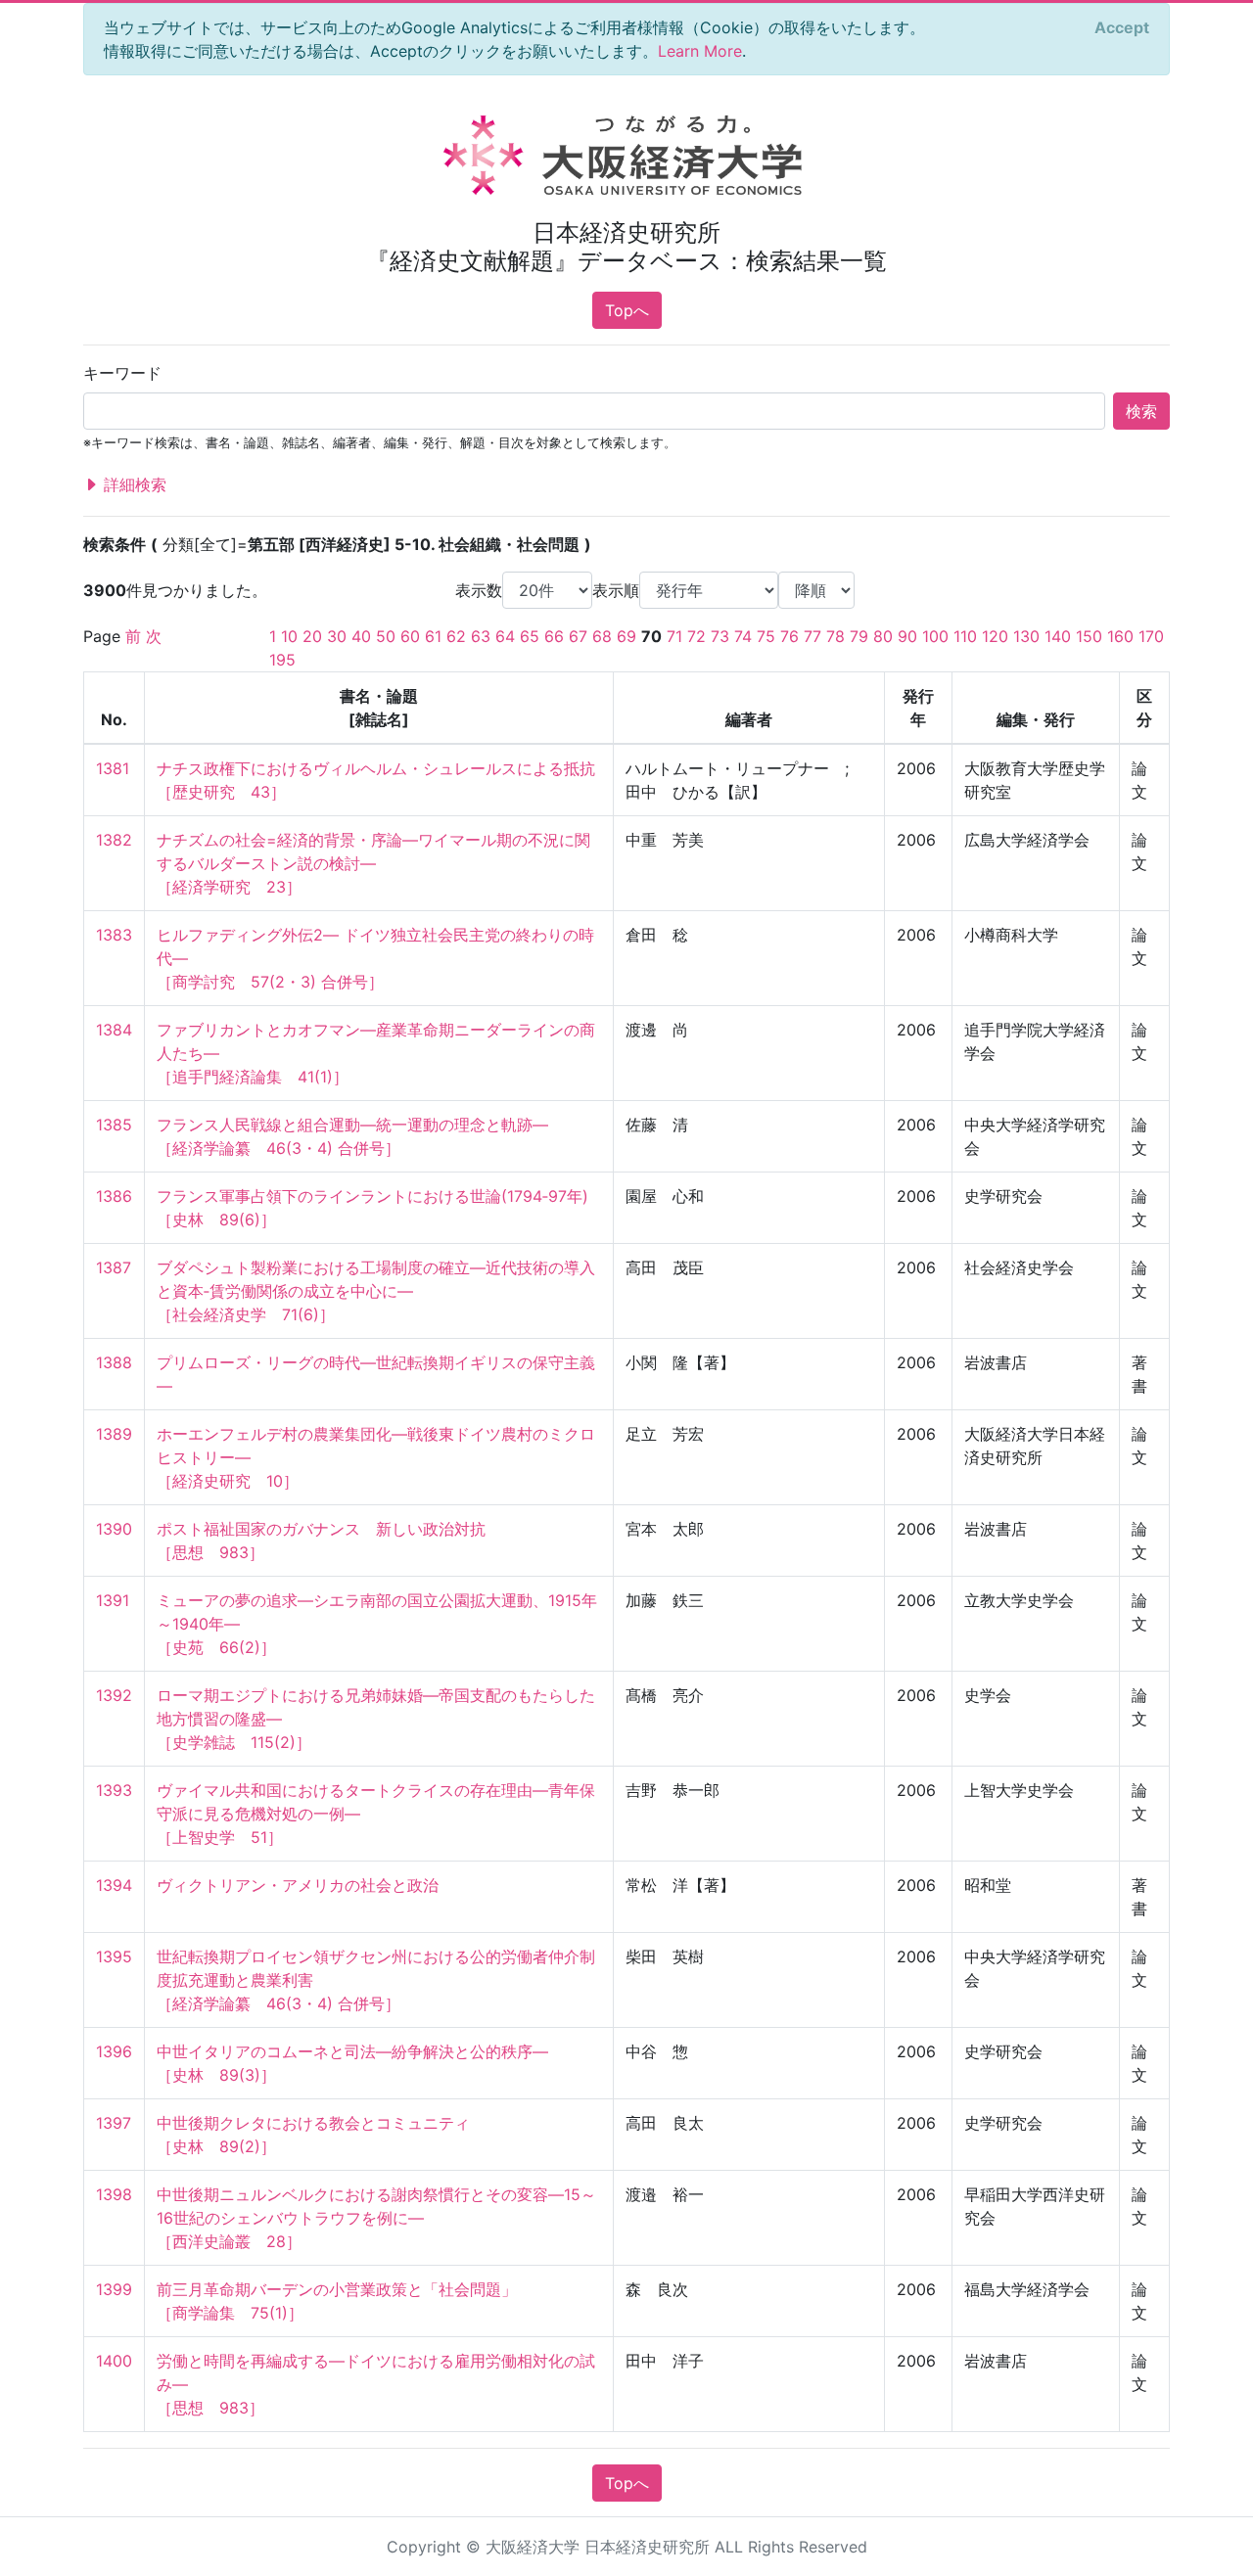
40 (361, 636)
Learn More (700, 51)
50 (386, 636)
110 (965, 636)
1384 (114, 1030)
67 (578, 636)
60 (410, 636)
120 (995, 636)
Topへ (627, 310)
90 (907, 636)
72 (696, 636)
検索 (1141, 411)
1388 (114, 1362)
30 (337, 636)
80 (883, 636)
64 (505, 636)
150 (1089, 636)
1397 (114, 2123)
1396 (114, 2051)
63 (481, 636)
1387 (114, 1267)
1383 (114, 935)
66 (554, 636)
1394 (114, 1885)
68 (602, 636)
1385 (114, 1125)
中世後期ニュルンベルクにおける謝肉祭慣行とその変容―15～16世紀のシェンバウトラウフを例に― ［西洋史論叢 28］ (376, 2218)
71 (674, 636)
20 (312, 636)
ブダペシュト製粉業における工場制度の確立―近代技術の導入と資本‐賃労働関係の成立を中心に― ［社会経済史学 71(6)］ (376, 1291)
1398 (114, 2194)
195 (282, 660)
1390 (114, 1529)
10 (289, 636)
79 (859, 636)
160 (1120, 636)
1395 (114, 1956)
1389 (114, 1434)
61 (433, 636)
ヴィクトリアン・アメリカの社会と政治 (298, 1885)
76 (789, 636)
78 (835, 636)
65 (530, 636)
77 (812, 636)
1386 (114, 1196)
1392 (114, 1695)
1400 (114, 2361)
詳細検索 (133, 484)
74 (743, 636)
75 (766, 636)
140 (1058, 636)
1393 (114, 1790)
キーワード (122, 373)
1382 (114, 840)
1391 (113, 1600)
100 (935, 636)
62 (456, 636)
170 (1151, 636)
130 (1026, 636)
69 (626, 636)
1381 (113, 768)
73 (720, 636)
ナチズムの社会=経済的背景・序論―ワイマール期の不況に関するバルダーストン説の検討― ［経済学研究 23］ (373, 863)
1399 (114, 2289)
